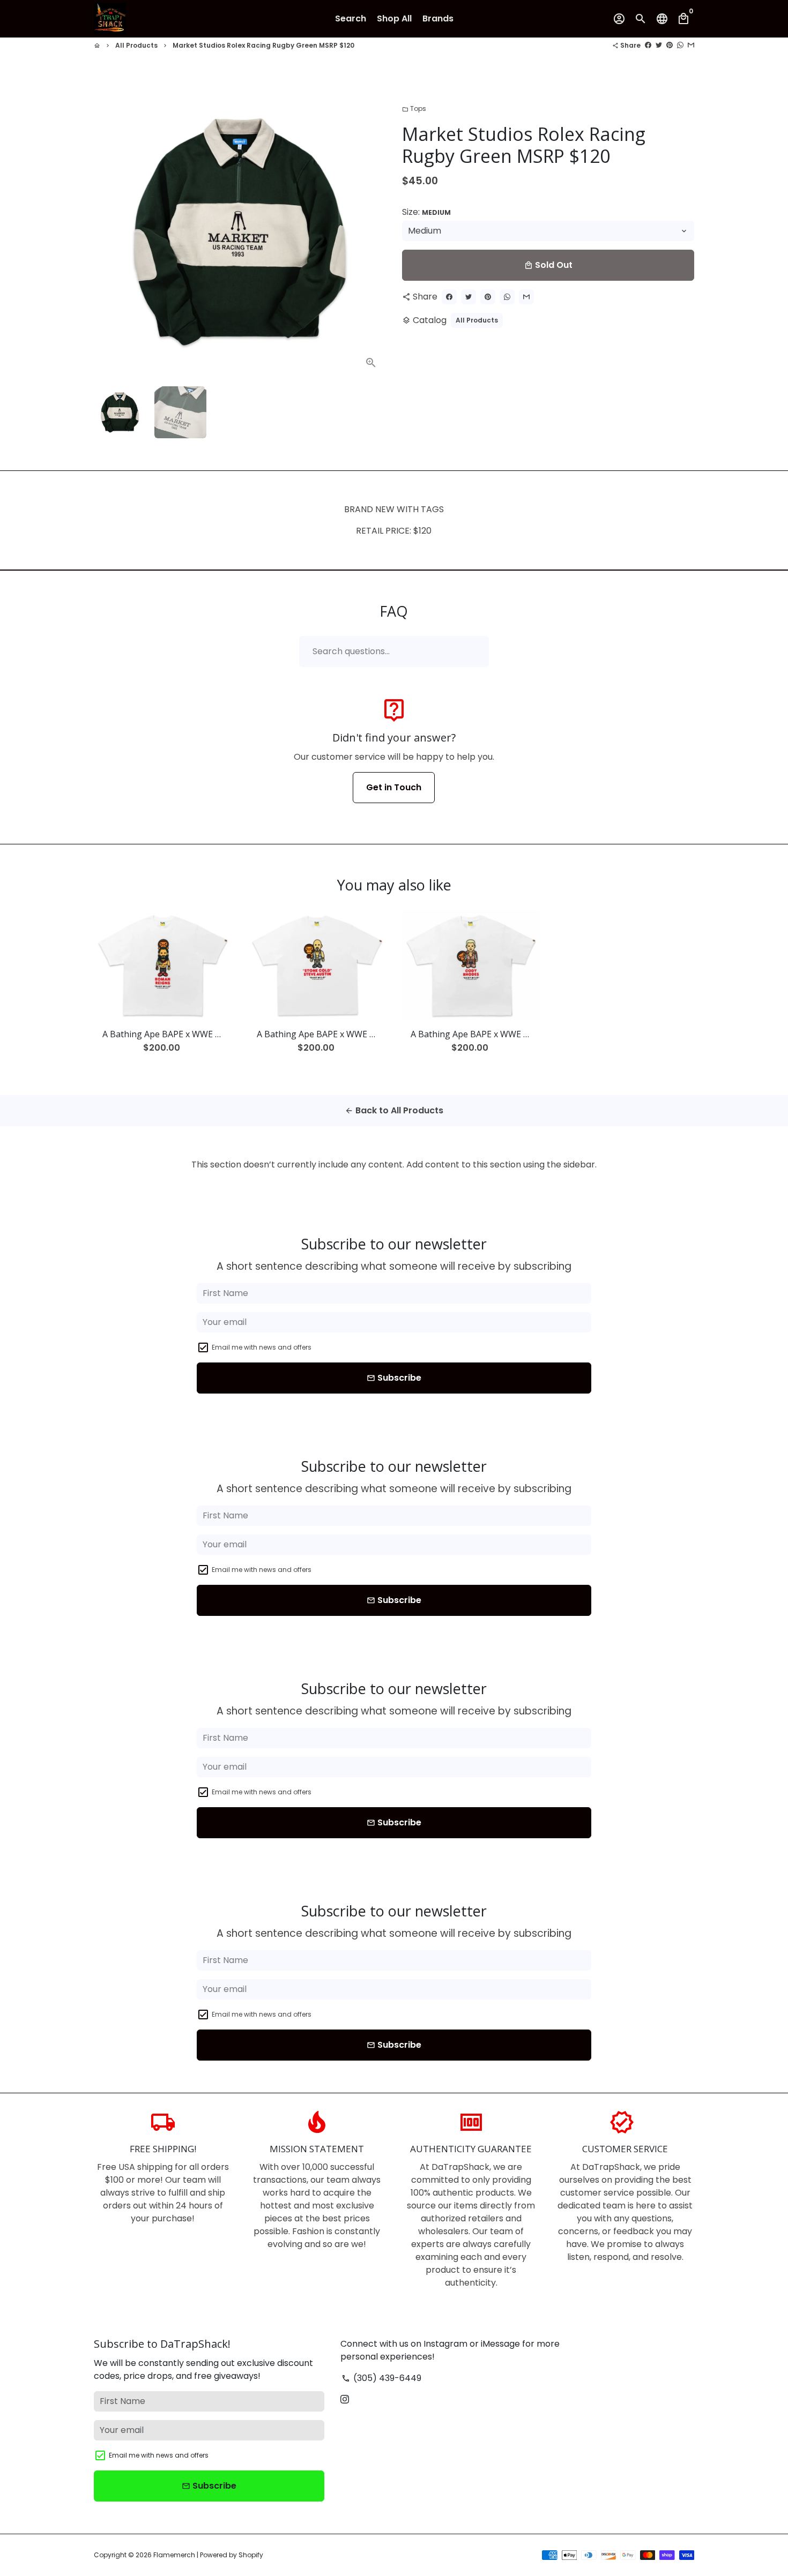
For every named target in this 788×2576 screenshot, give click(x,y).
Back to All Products (394, 1110)
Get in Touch (394, 787)
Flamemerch (174, 2555)
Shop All (394, 18)
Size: (426, 212)
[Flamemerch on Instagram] (345, 2399)
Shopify (251, 2555)
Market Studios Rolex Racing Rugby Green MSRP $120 (263, 45)
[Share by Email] (691, 45)
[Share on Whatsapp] (680, 45)
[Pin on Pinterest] (670, 45)
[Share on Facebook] (648, 45)
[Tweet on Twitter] (659, 45)
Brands (438, 18)
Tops (414, 108)
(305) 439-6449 (381, 2378)
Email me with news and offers (262, 1347)
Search (351, 18)
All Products (136, 45)
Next (371, 232)
